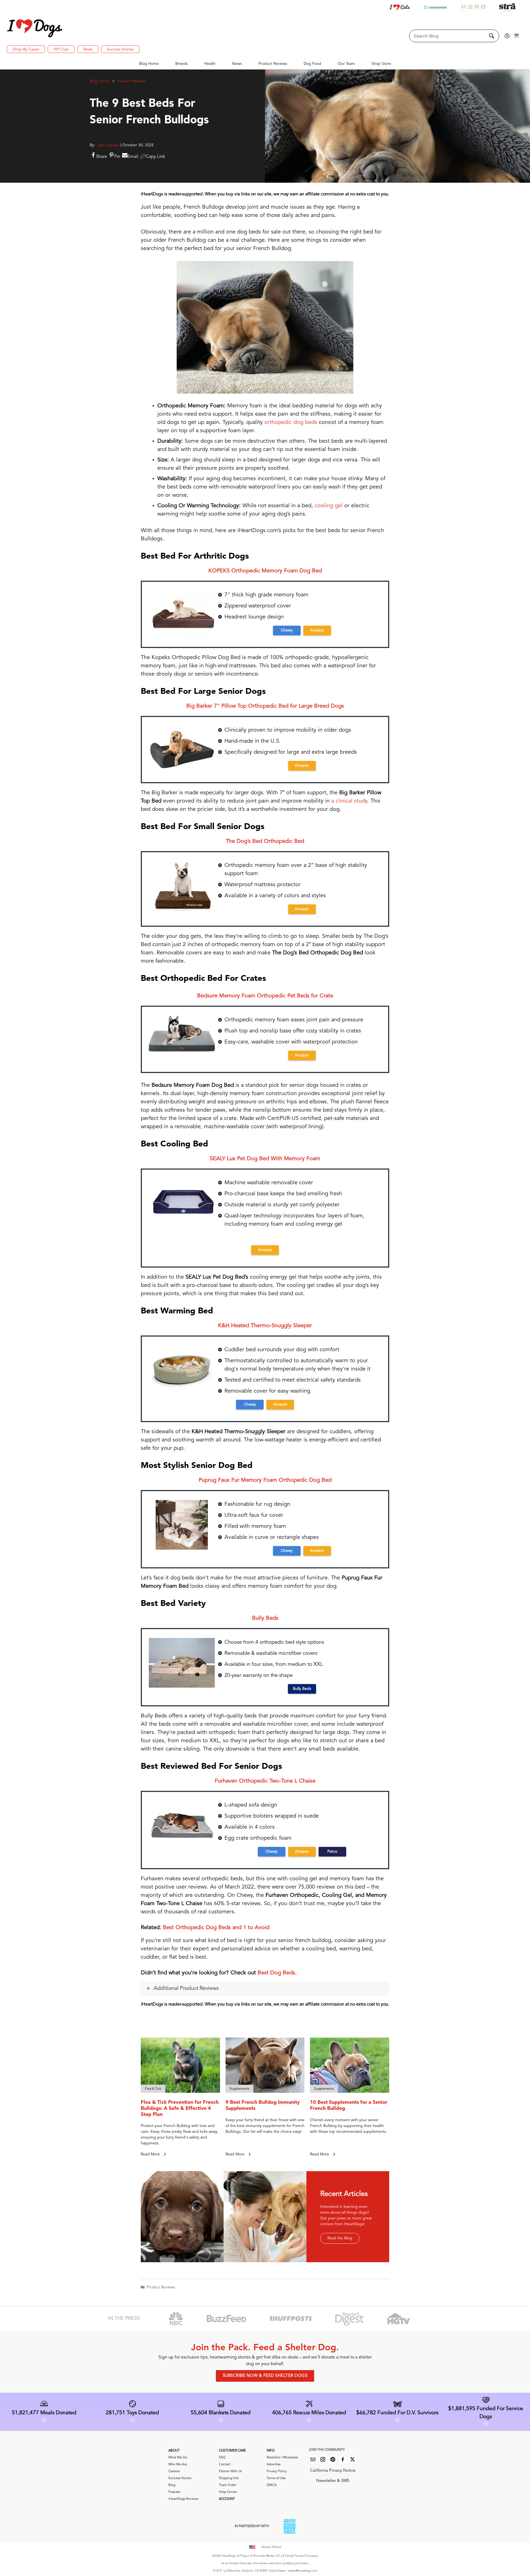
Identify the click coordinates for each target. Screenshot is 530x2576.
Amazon (317, 630)
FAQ (222, 2458)
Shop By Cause (26, 49)
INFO (271, 2451)
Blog (172, 2485)
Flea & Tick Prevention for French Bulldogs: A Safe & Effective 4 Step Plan (180, 2108)
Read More (151, 2154)
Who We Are (178, 2465)
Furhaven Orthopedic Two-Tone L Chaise (265, 1781)
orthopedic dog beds (291, 423)
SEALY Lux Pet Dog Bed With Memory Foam (265, 1159)
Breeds (181, 64)
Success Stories (120, 49)
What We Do (178, 2458)
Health (210, 64)
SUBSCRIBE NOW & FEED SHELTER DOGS (265, 2376)
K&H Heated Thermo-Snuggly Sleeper (265, 1326)
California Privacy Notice (333, 2471)
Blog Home (149, 64)
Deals (88, 49)
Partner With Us (230, 2471)
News (237, 64)
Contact (225, 2465)
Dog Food (312, 64)
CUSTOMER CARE (232, 2451)
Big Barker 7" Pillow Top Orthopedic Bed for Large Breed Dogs (265, 706)
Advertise (274, 2465)
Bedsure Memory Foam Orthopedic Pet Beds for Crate (265, 996)
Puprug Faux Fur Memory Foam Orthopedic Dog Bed (265, 1480)
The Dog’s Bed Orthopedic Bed (265, 841)
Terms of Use (276, 2478)
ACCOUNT (227, 2499)
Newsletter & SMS (333, 2481)
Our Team (346, 64)
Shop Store (381, 64)
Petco (332, 1852)
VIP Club (61, 49)
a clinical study (349, 801)
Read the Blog (340, 2238)
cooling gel (329, 506)
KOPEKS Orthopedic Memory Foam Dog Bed (265, 571)
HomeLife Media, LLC (267, 2556)
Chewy (287, 630)
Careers (174, 2471)
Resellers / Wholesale (282, 2458)
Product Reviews (273, 64)
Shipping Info (229, 2478)
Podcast (174, 2492)
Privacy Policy (277, 2471)
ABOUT (174, 2451)
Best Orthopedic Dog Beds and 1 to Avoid (216, 1928)
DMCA (272, 2485)
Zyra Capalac (108, 145)
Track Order (228, 2485)
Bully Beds (265, 1618)
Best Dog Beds (276, 1973)
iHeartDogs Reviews (183, 2499)
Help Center (228, 2492)
